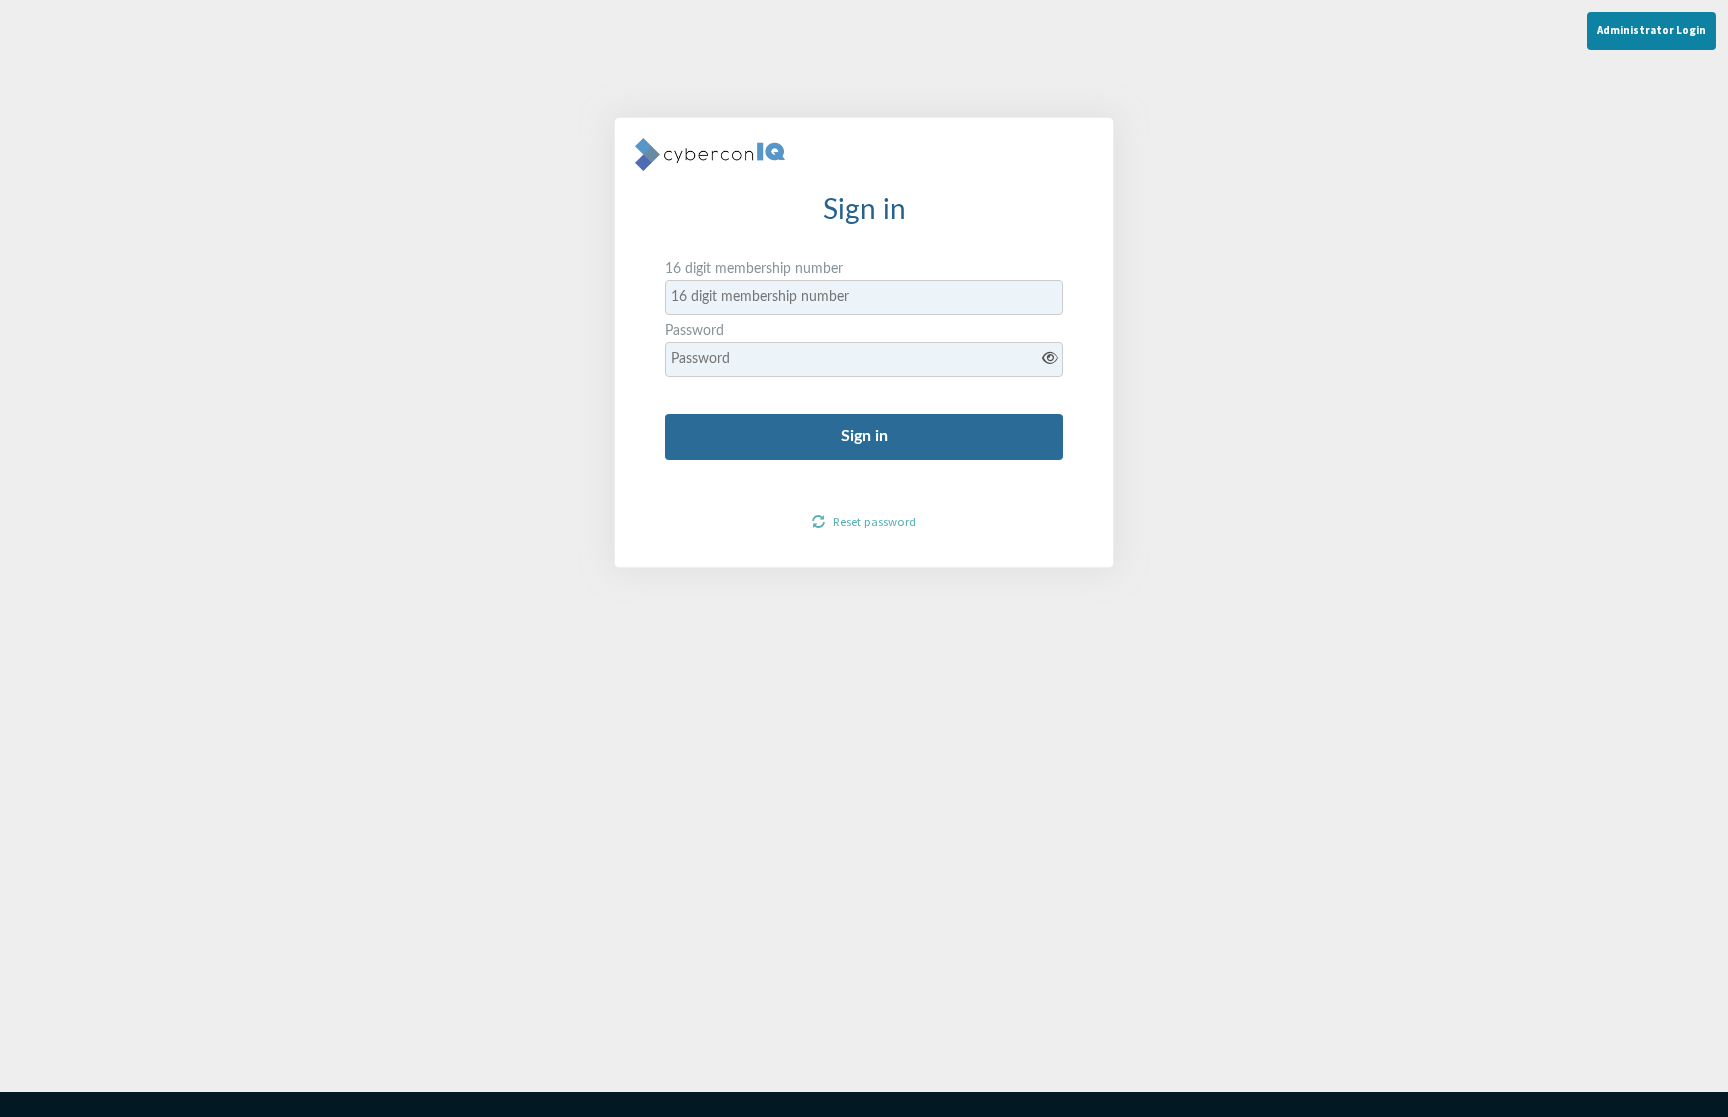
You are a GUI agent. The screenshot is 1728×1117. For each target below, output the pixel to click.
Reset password (873, 521)
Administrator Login (1651, 30)
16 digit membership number (754, 269)
